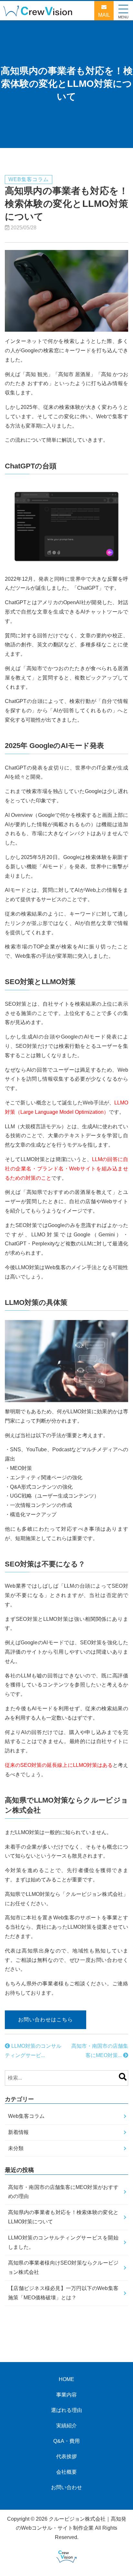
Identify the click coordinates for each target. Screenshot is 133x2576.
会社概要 (66, 2472)
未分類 (16, 2148)
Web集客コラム (26, 2116)
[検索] (123, 2078)
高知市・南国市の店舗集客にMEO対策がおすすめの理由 (63, 2192)
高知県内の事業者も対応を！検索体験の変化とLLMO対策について (63, 2217)
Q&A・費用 (66, 2441)
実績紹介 (66, 2426)
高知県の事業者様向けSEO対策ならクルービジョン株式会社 (63, 2267)
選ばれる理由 (66, 2410)
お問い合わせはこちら (46, 2020)
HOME (66, 2379)
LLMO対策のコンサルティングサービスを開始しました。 (63, 2242)
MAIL (104, 15)
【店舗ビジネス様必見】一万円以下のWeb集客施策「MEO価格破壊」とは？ (63, 2293)
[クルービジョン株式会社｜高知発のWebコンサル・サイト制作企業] (40, 13)
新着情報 (18, 2132)
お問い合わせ (66, 2487)
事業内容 (66, 2395)
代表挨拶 (66, 2456)
